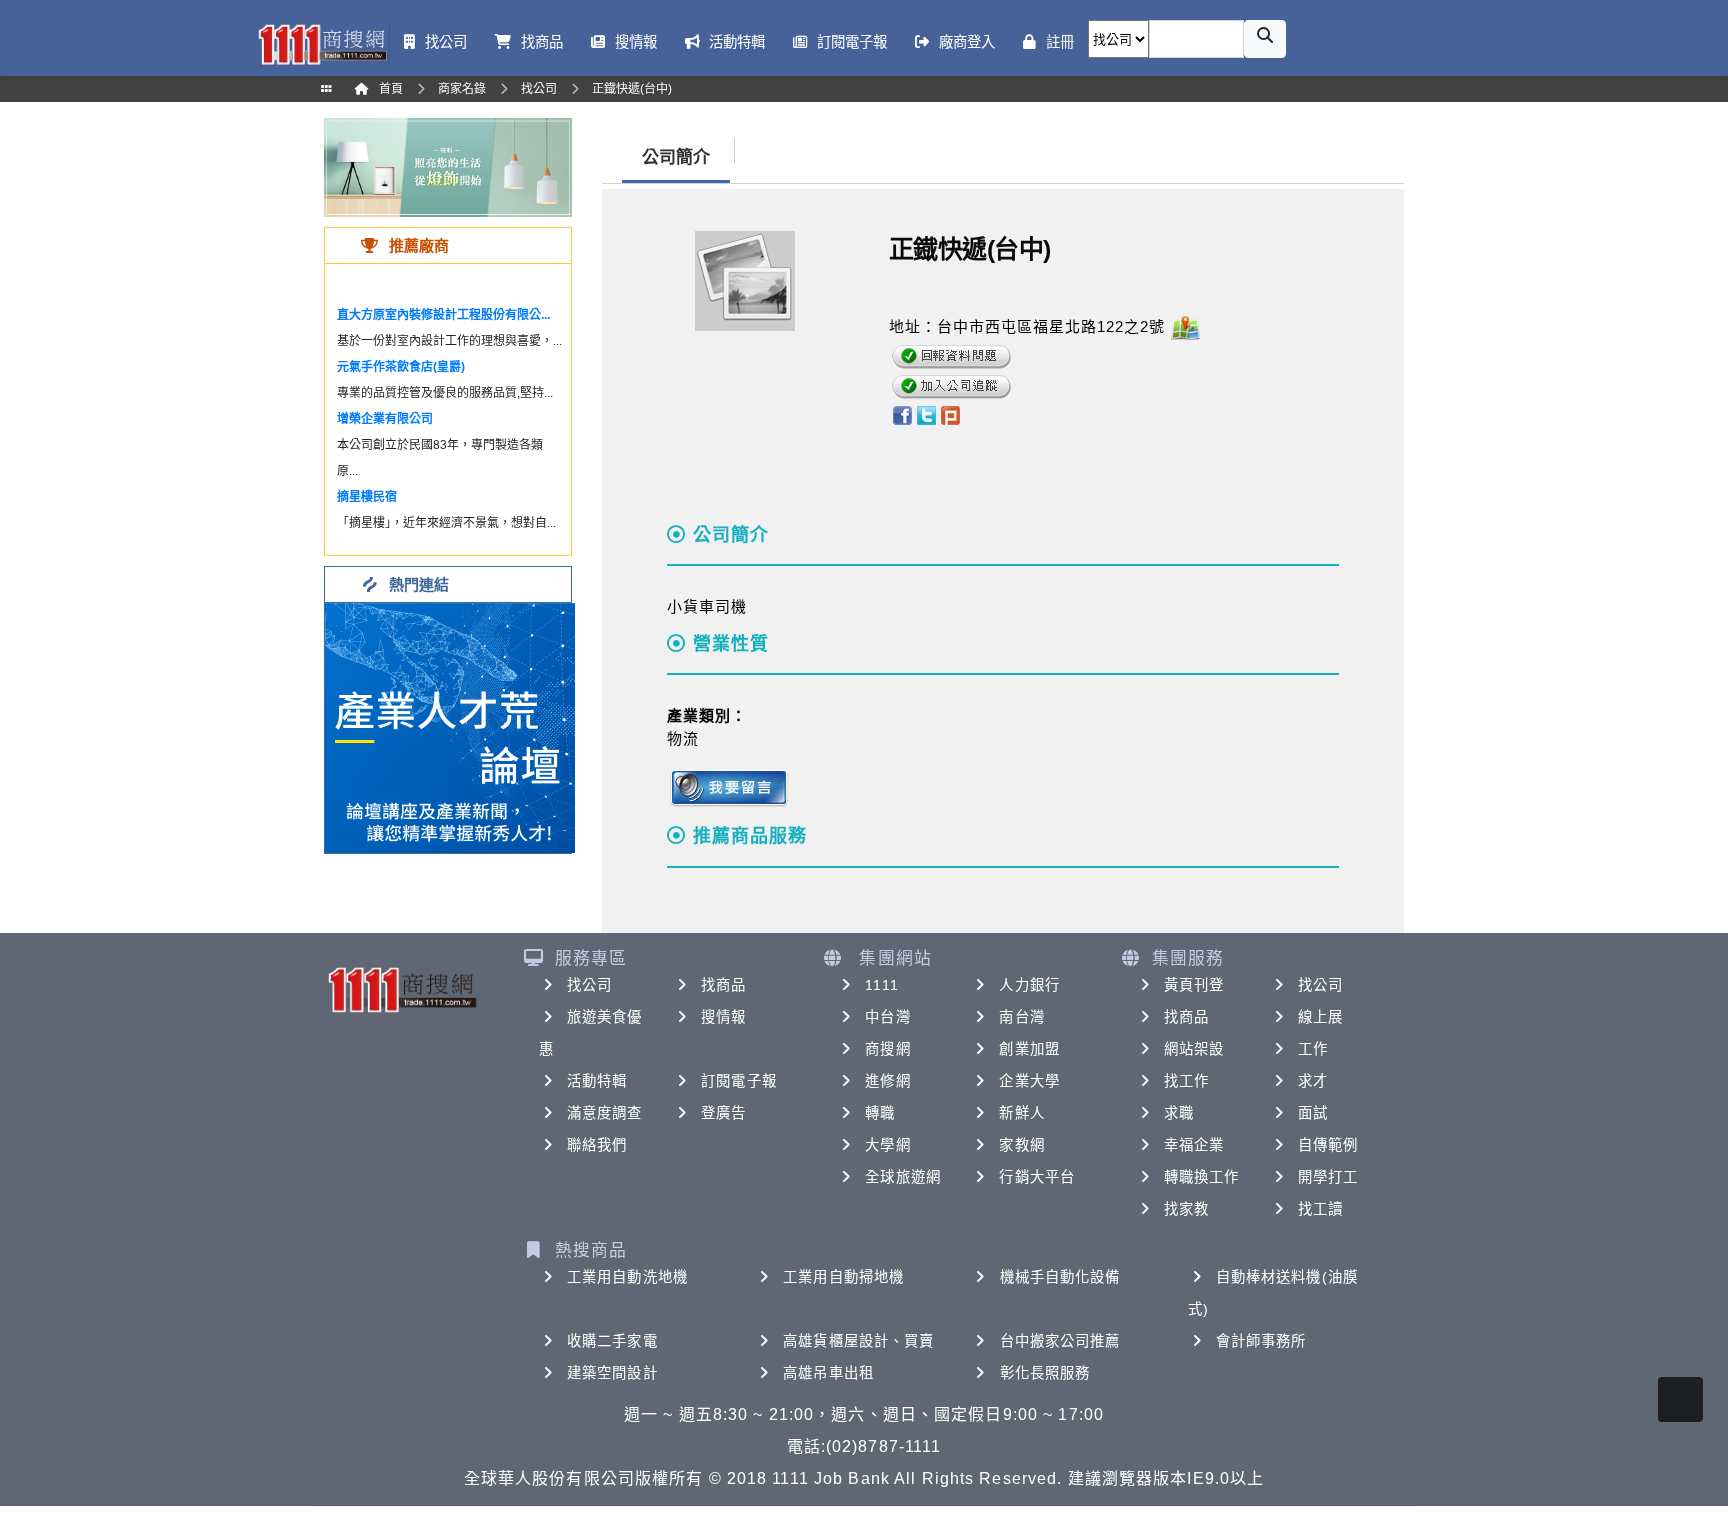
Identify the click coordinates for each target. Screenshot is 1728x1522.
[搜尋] (1265, 39)
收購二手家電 (612, 1341)
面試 (1313, 1113)
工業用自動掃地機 (843, 1277)
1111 (881, 985)
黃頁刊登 (1194, 985)
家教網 (1021, 1145)
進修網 (887, 1081)
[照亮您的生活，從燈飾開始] (448, 166)
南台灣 (1021, 1017)
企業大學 (1029, 1081)
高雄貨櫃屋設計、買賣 (858, 1341)
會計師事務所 (1261, 1341)
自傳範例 (1328, 1145)
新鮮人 (1021, 1113)
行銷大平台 (1037, 1177)
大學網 (887, 1145)
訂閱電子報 (739, 1081)
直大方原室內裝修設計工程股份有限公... (443, 315)
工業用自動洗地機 (627, 1277)
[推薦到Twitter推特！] (926, 413)
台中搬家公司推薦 (1060, 1341)
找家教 (1186, 1209)
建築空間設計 (612, 1373)
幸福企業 (1194, 1145)
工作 (1313, 1049)
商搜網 (887, 1049)
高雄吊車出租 (828, 1373)
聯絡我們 (597, 1145)
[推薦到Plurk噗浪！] (951, 413)
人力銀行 (1029, 985)
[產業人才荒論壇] (450, 726)
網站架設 (1194, 1049)
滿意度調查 (605, 1113)
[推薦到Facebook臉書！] (901, 413)
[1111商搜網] (322, 42)
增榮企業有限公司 (385, 419)
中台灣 (887, 1017)
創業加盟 (1029, 1049)
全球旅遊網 (903, 1177)
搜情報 (723, 1017)
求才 (1313, 1081)
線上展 (1320, 1017)
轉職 (880, 1113)
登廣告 (723, 1113)
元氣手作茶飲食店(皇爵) (401, 367)
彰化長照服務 (1045, 1373)
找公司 (589, 985)
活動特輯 (597, 1081)
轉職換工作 (1202, 1177)
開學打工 (1328, 1177)
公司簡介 (676, 157)
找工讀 (1320, 1209)
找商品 (723, 985)
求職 (1179, 1113)
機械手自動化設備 (1060, 1277)
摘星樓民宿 (367, 497)
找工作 (1186, 1081)
